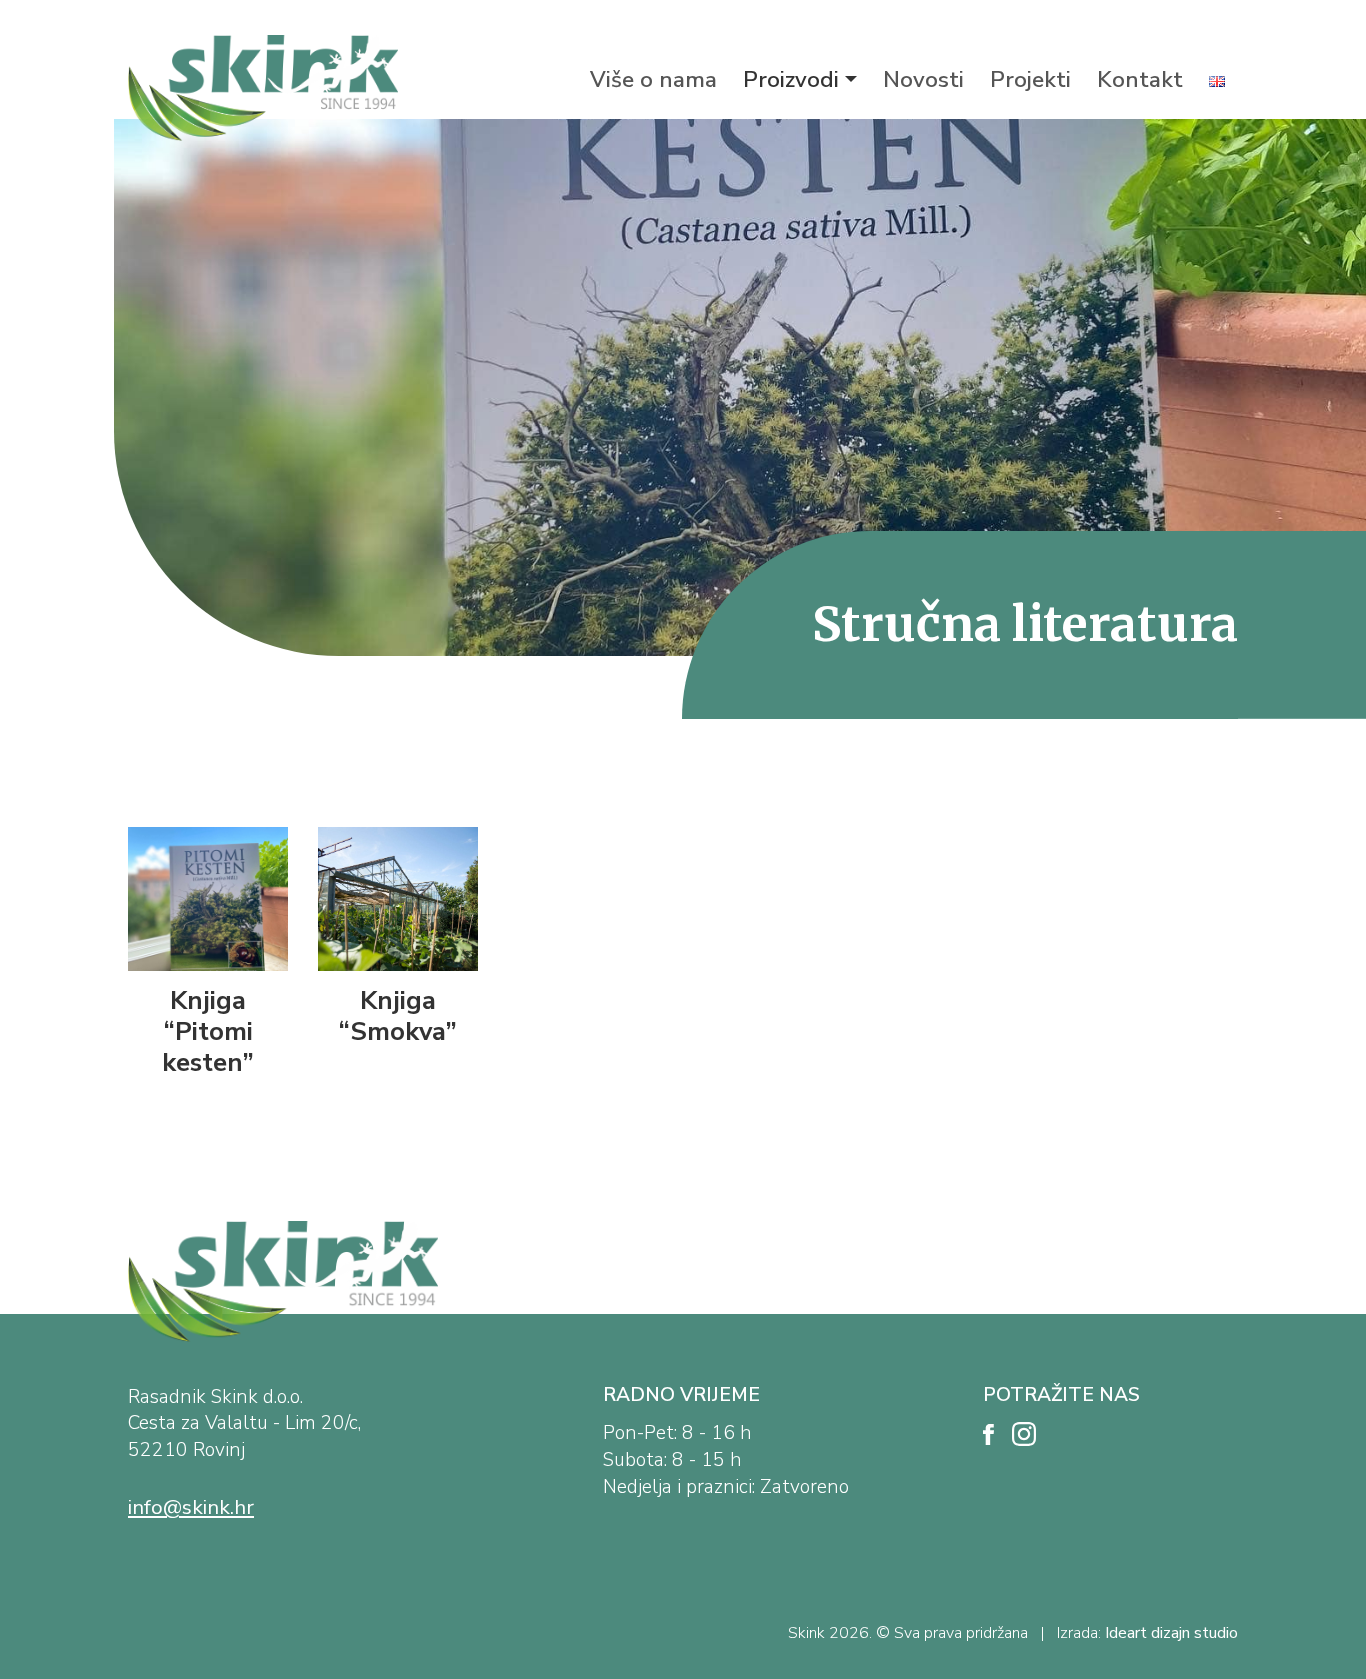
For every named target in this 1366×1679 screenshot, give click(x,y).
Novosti (923, 79)
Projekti (1030, 79)
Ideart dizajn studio (1171, 1633)
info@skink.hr (191, 1507)
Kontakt (1140, 79)
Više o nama (653, 79)
